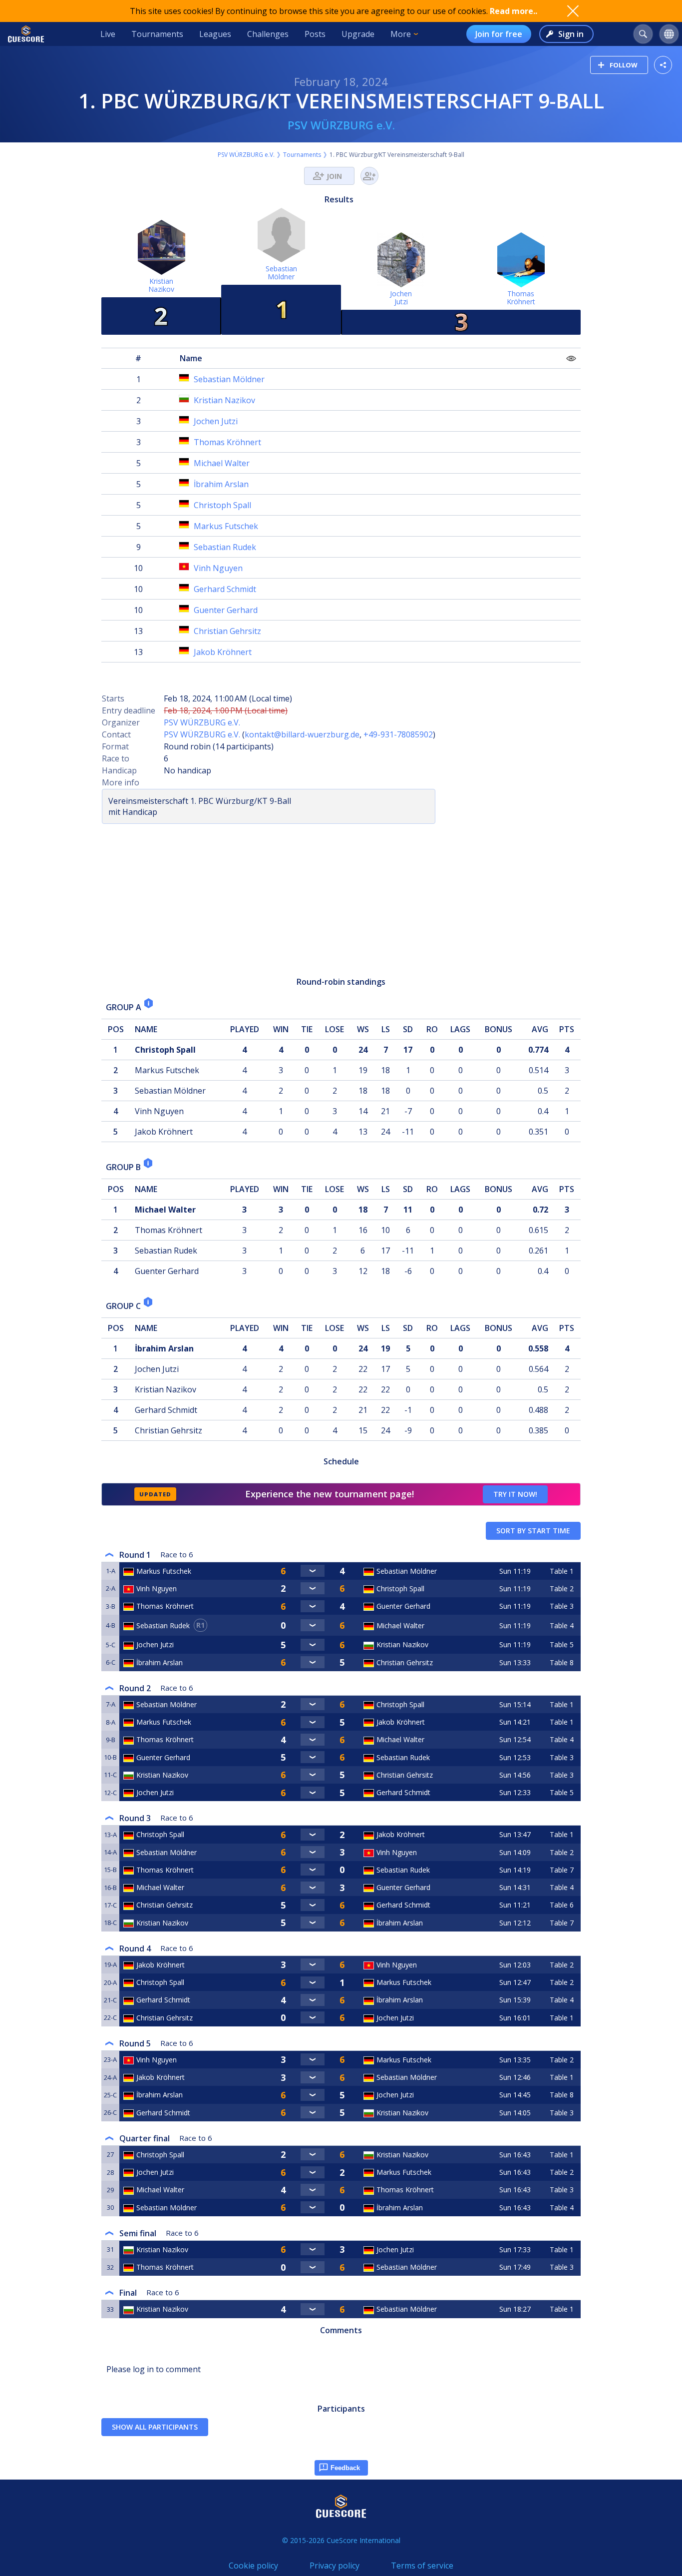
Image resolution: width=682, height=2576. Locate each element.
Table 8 (562, 1662)
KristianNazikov (161, 285)
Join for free (499, 34)
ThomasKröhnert (521, 298)
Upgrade (358, 34)
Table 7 (562, 1870)
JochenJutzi (401, 298)
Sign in (571, 34)
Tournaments (157, 34)
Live (108, 34)
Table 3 (562, 1606)
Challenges (268, 34)
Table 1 (562, 1571)
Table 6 (562, 1905)
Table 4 (562, 1625)
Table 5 (562, 1644)
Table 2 (562, 1589)
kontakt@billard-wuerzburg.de (302, 734)
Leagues (215, 34)
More (401, 34)
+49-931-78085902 (398, 734)
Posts (315, 34)
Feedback (345, 2468)
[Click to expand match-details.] (313, 1571)
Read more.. (513, 11)
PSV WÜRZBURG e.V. (341, 125)
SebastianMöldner (281, 273)
